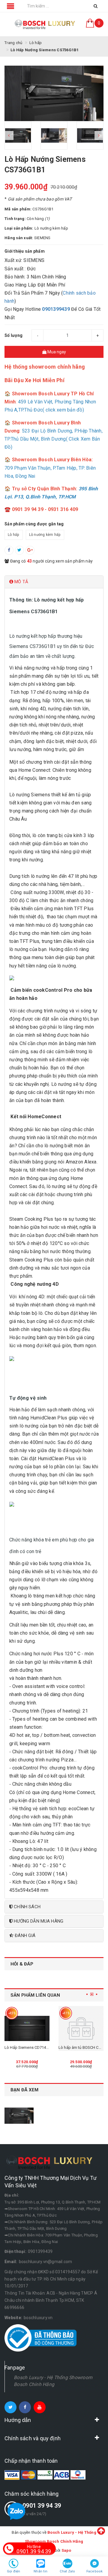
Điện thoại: (15, 2251)
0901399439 (56, 309)
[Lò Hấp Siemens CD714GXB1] (27, 2028)
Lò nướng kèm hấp (45, 535)
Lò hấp (14, 535)
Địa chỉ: (12, 2195)
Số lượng (13, 335)
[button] (54, 582)
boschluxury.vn (38, 2318)
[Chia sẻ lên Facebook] (9, 550)
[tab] (54, 582)
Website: (13, 2318)
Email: (11, 2262)
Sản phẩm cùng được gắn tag (34, 524)
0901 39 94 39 (42, 2506)
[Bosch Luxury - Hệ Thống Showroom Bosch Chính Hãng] (45, 24)
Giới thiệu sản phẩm (25, 251)
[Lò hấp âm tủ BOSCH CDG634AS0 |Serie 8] (81, 2028)
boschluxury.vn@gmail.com (46, 2262)
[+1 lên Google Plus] (30, 550)
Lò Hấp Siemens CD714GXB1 (30, 2047)
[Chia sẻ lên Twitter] (19, 550)
